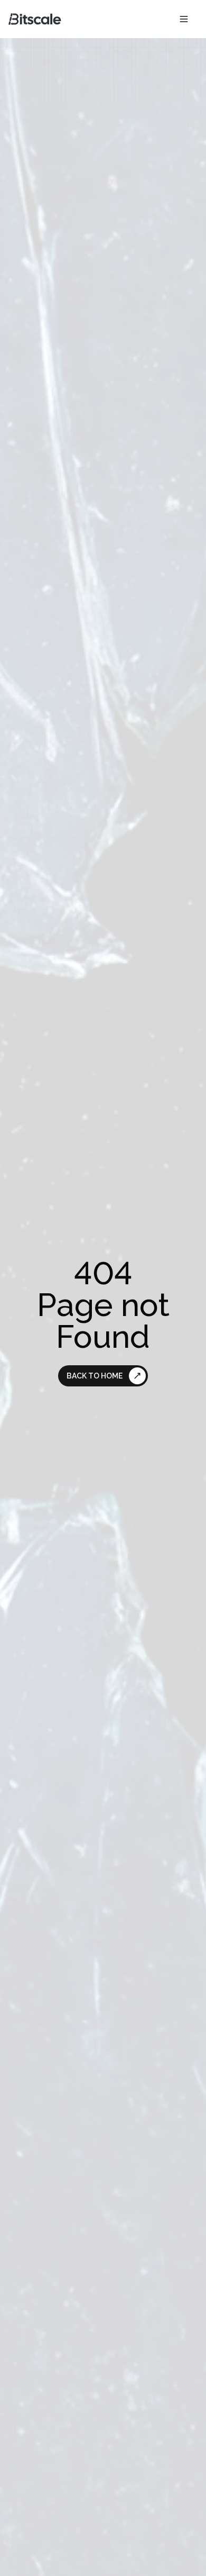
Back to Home (95, 1376)
